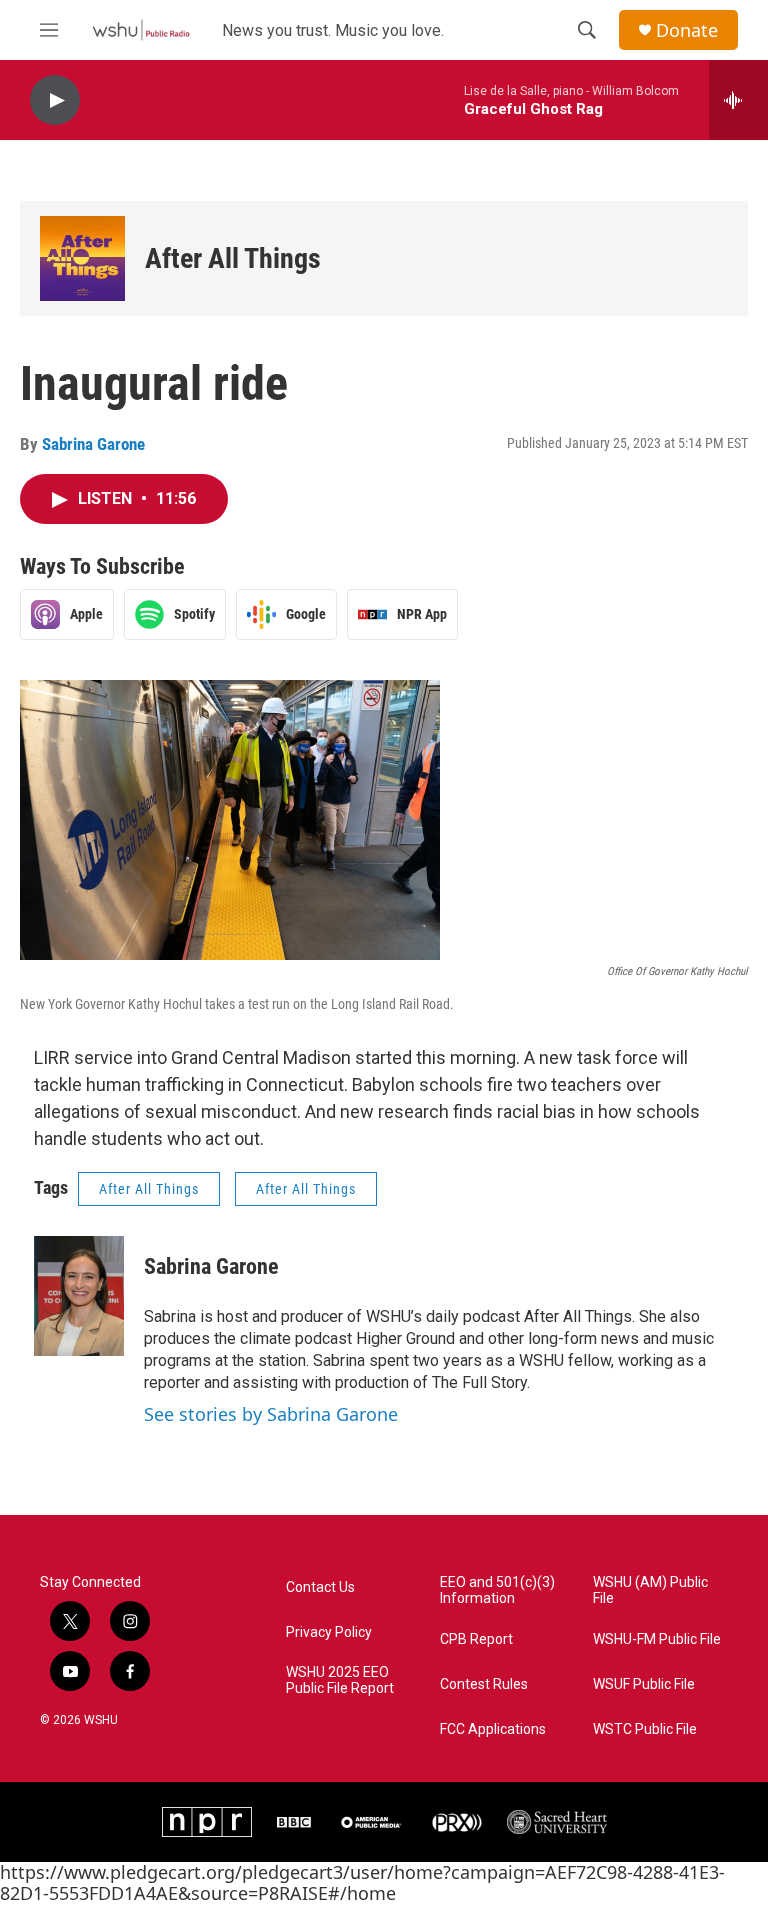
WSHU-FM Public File (657, 1639)
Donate (687, 30)
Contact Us (320, 1587)
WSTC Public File (645, 1729)
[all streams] (738, 100)
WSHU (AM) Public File (650, 1590)
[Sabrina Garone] (79, 1296)
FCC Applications (493, 1729)
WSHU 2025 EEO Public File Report (340, 1680)
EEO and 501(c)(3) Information (497, 1590)
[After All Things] (82, 258)
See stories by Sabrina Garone (271, 1414)
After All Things (233, 258)
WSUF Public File (644, 1684)
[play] (55, 100)
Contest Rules (484, 1684)
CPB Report (476, 1639)
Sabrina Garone (93, 444)
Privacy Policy (329, 1632)
